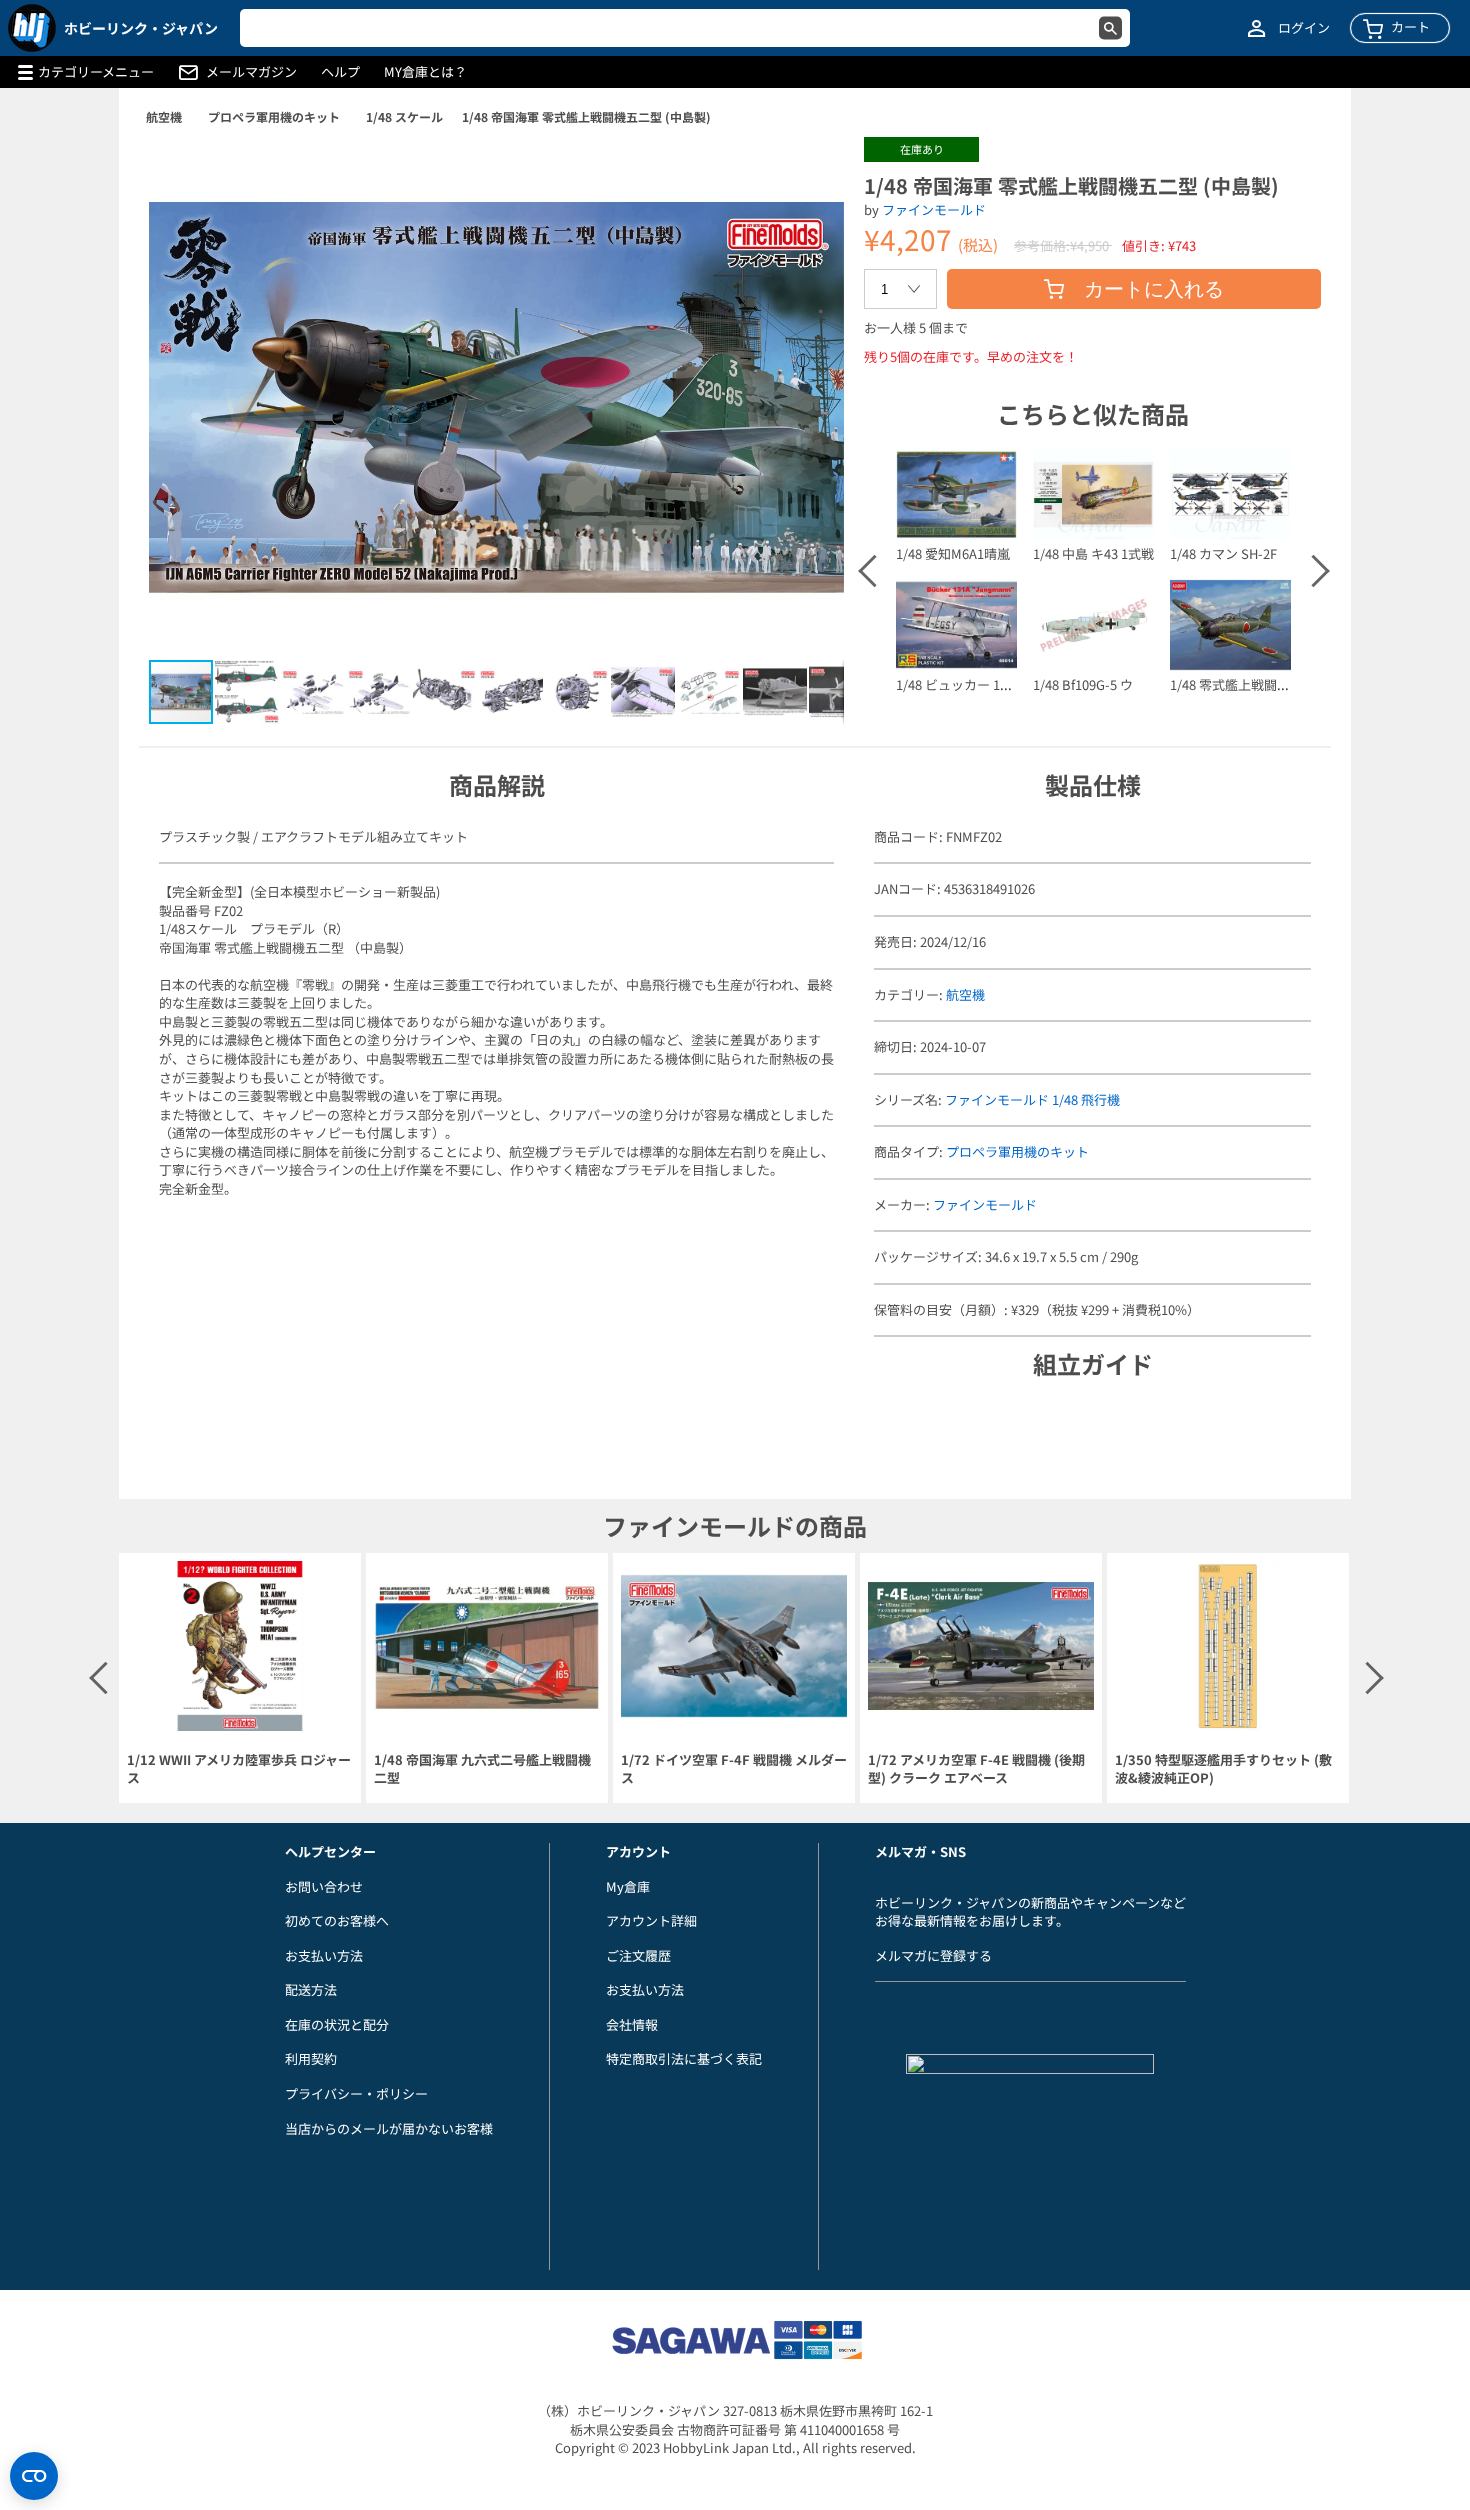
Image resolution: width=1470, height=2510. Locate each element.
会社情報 (632, 2024)
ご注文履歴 (638, 1955)
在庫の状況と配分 (337, 2024)
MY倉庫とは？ (425, 72)
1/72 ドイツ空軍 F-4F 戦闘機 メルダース (734, 1769)
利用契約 (311, 2058)
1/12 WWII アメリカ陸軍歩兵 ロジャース (239, 1769)
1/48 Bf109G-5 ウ (1083, 684)
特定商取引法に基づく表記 (684, 2058)
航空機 (164, 116)
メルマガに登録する (933, 1955)
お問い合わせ (324, 1886)
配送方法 (311, 1989)
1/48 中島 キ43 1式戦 (1093, 553)
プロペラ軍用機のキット (274, 116)
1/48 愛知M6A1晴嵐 (953, 553)
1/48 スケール (404, 116)
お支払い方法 (324, 1955)
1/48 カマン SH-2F (1223, 553)
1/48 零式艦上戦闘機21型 (1243, 684)
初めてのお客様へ (337, 1920)
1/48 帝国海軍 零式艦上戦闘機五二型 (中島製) (586, 116)
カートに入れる (1154, 289)
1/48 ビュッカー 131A (959, 684)
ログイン (1304, 28)
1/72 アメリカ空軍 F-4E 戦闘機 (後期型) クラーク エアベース (976, 1769)
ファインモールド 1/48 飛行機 (1032, 1099)
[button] (808, 173)
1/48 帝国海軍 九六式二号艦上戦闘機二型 (482, 1769)
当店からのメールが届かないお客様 (389, 2128)
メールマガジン (251, 72)
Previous (873, 571)
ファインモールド (934, 209)
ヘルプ (340, 72)
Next (1312, 571)
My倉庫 (628, 1886)
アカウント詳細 (651, 1920)
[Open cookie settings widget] (34, 2476)
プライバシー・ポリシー (356, 2093)
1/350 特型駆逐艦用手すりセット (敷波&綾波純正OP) (1223, 1769)
